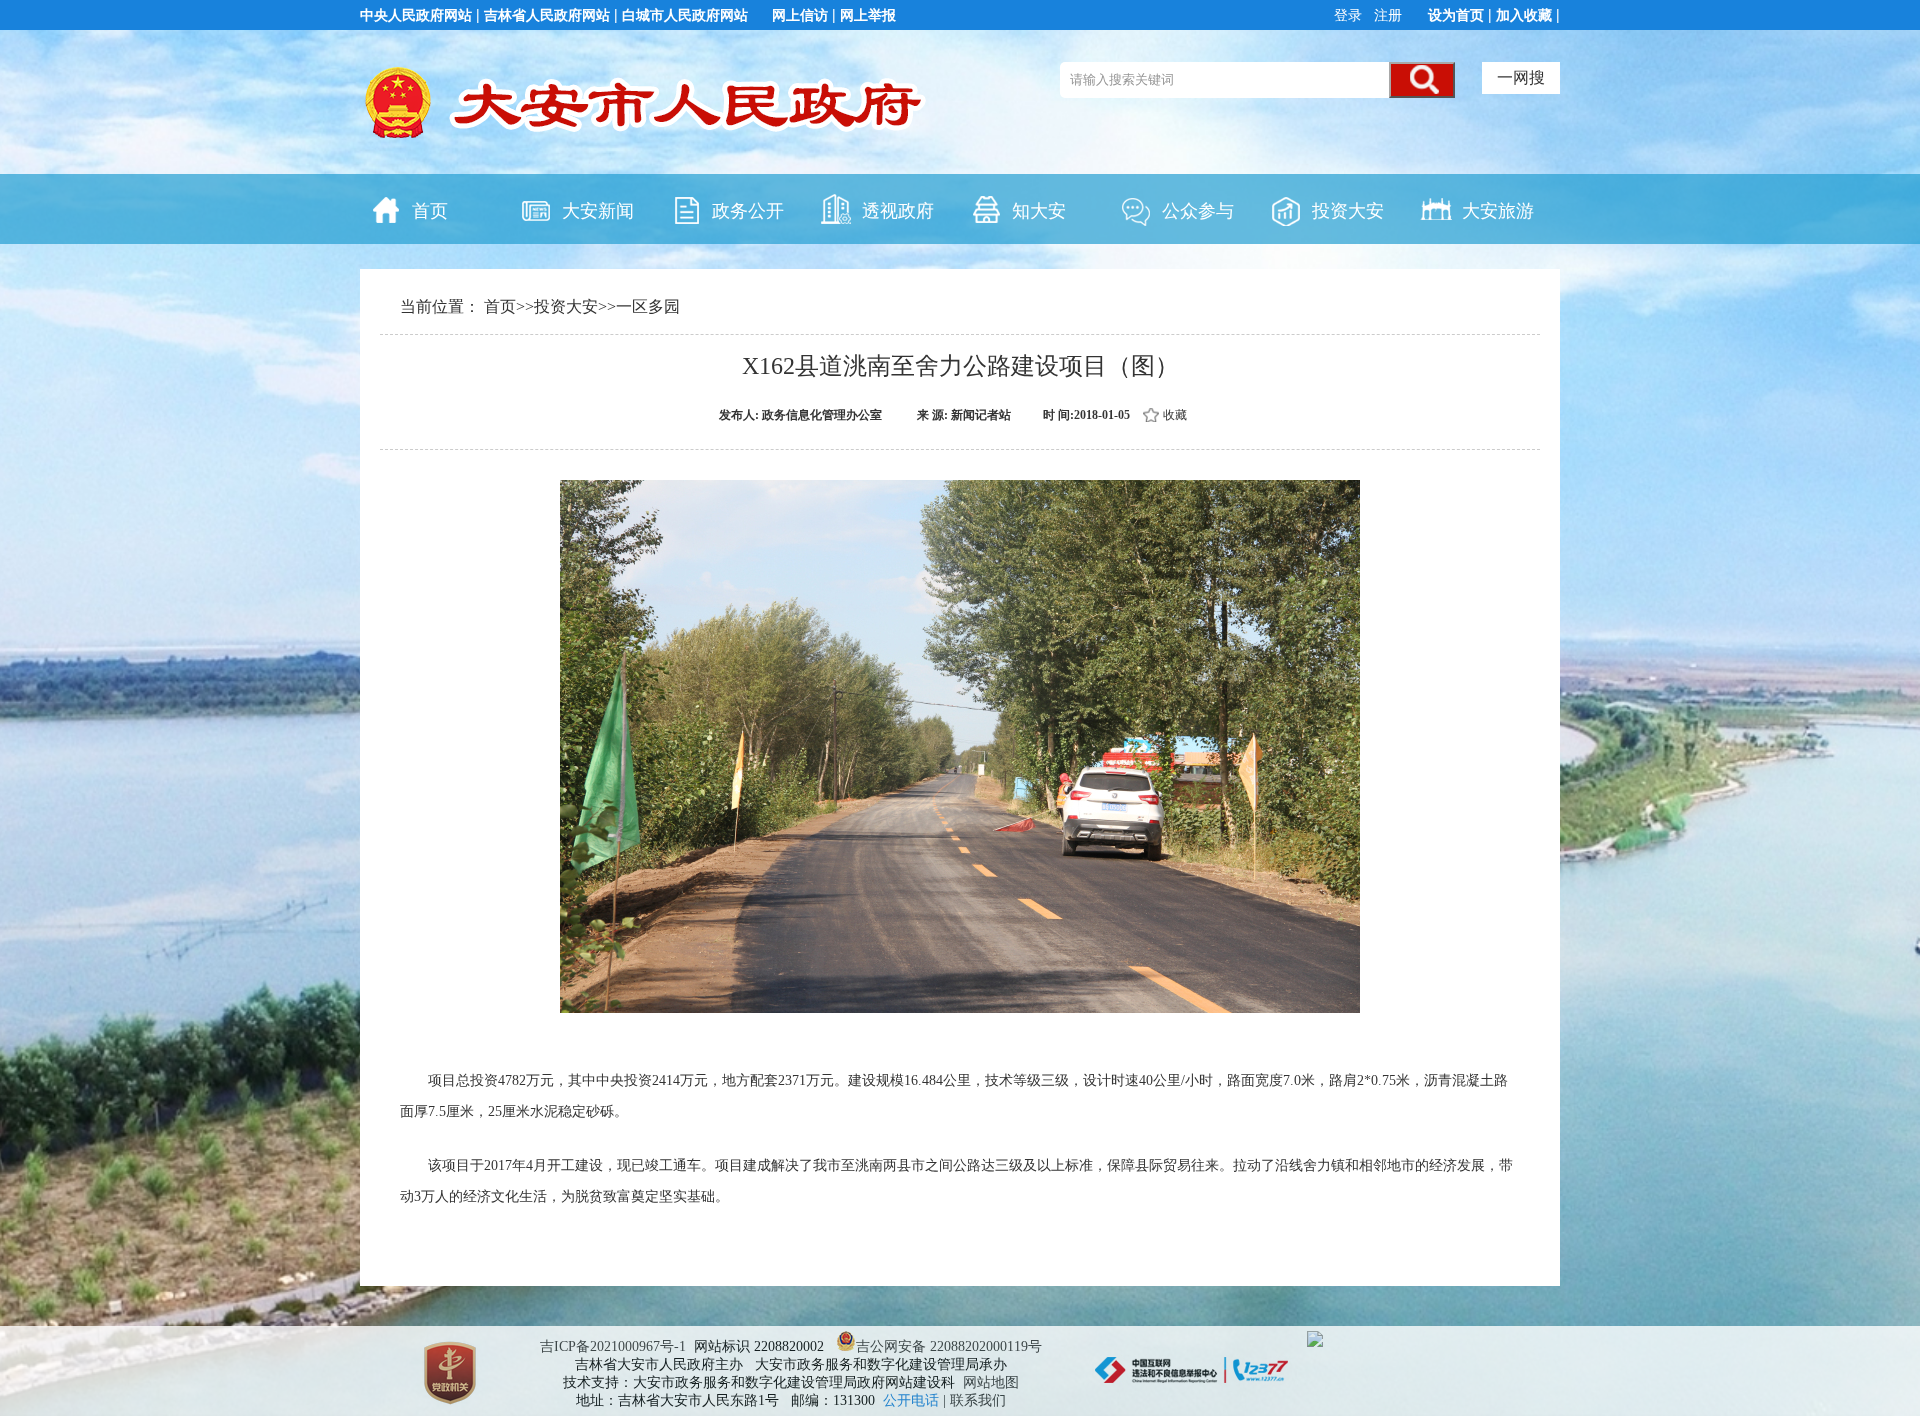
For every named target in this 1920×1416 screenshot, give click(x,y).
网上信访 (800, 15)
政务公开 (748, 211)
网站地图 (991, 1382)
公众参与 (1198, 211)
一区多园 (648, 306)
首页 (430, 211)
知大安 (1039, 211)
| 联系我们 (974, 1400)
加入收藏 (1524, 15)
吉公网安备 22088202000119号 (949, 1346)
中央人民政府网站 (416, 15)
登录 (1350, 15)
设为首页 (1456, 15)
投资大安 (1348, 211)
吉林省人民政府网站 (547, 15)
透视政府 (898, 211)
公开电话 (913, 1400)
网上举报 (868, 15)
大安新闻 (598, 211)
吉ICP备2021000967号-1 (613, 1346)
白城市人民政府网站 (685, 15)
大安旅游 (1498, 211)
